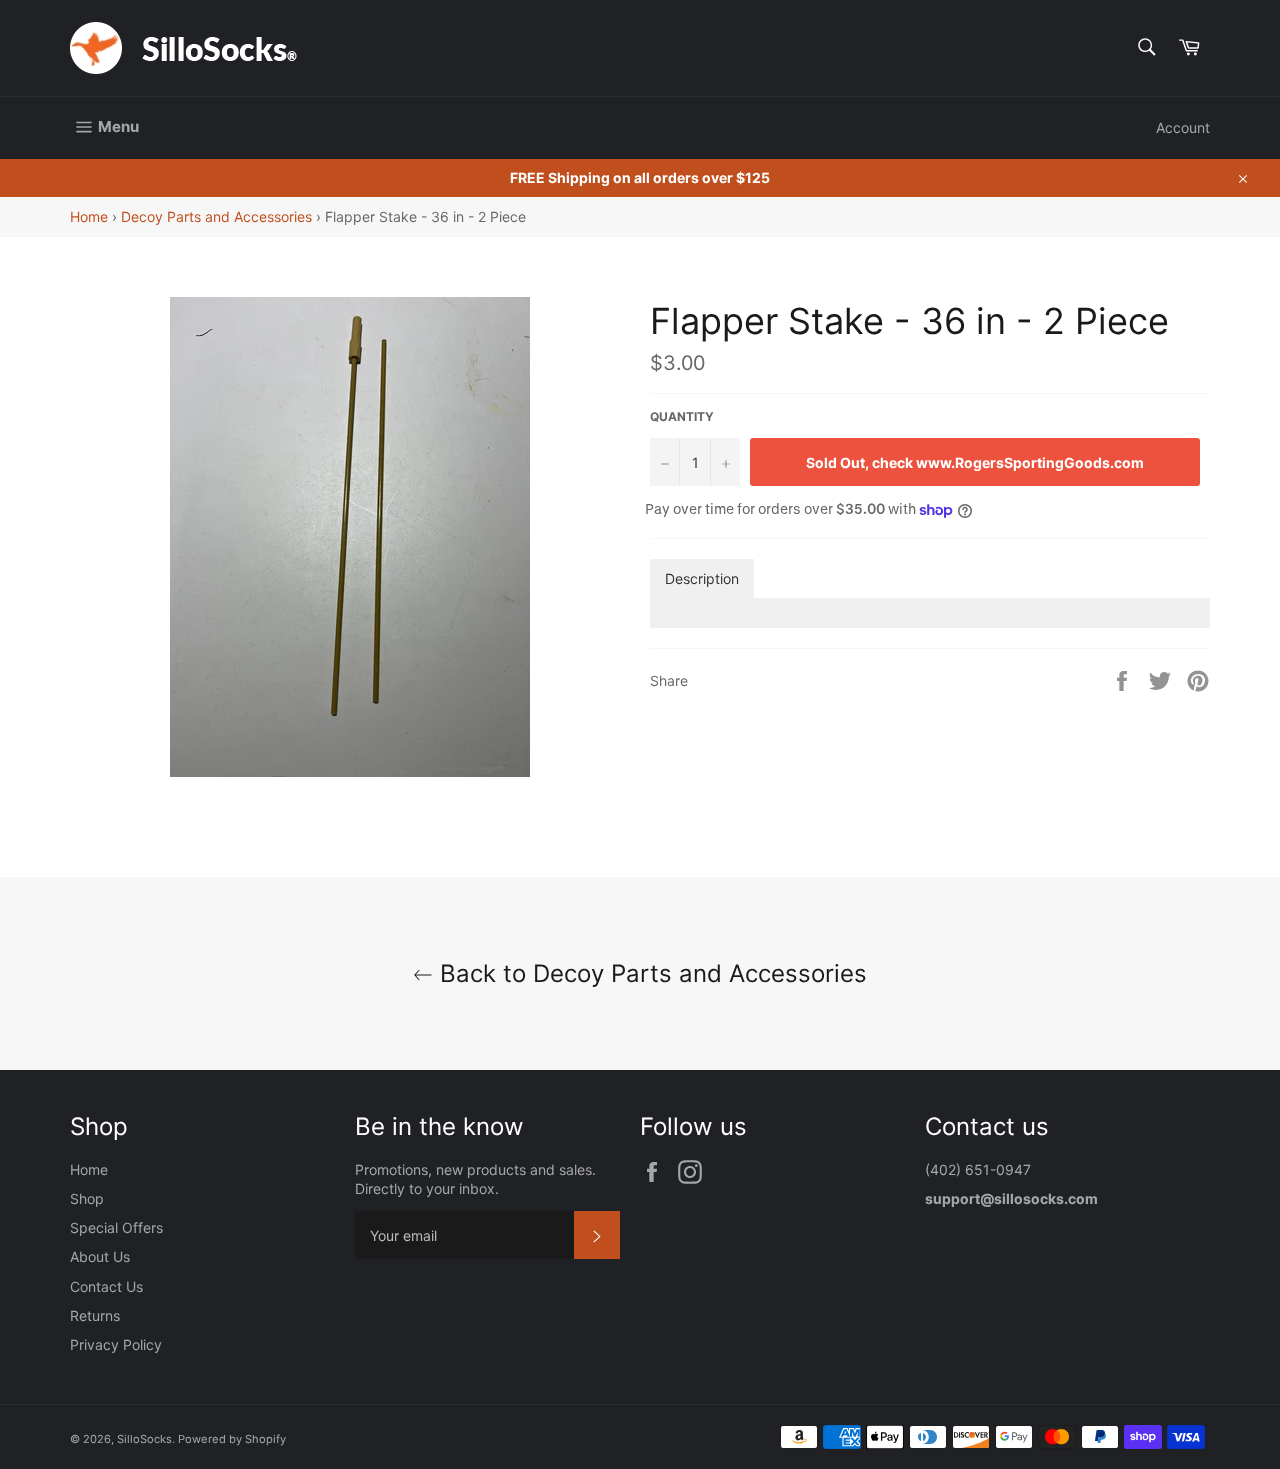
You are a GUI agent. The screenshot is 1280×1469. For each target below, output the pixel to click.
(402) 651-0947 (980, 1169)
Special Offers (116, 1227)
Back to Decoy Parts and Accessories (650, 973)
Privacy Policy (116, 1344)
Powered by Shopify (232, 1439)
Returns (95, 1315)
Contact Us (106, 1286)
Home (89, 216)
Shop (87, 1198)
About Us (100, 1256)
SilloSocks (144, 1439)
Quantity (682, 416)
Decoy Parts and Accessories (216, 216)
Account (1183, 127)
